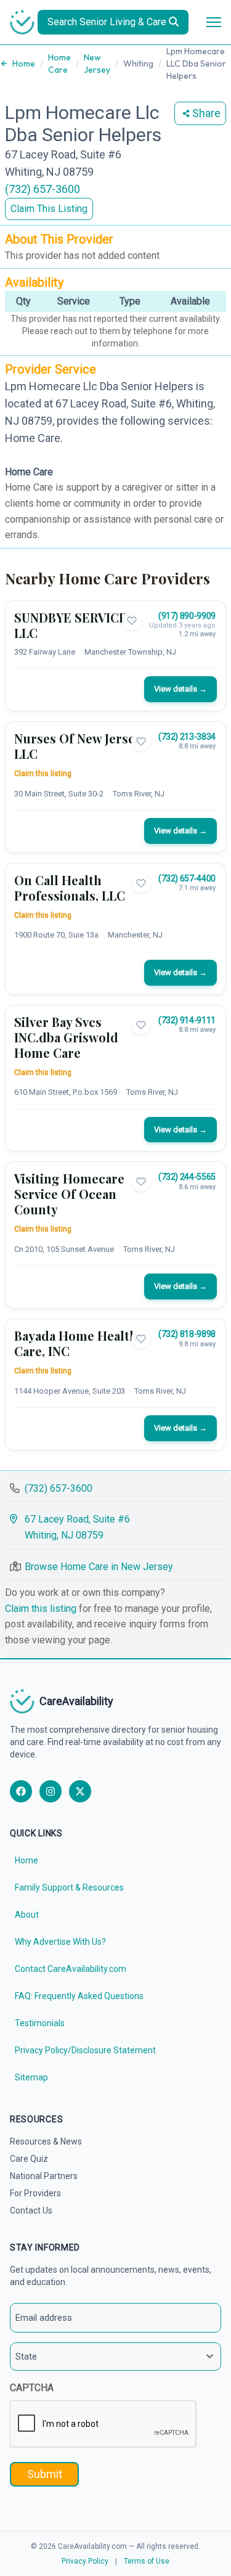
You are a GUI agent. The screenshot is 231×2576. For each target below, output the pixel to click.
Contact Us (31, 2210)
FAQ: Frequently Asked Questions (79, 1996)
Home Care (59, 63)
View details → (180, 689)
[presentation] (103, 2424)
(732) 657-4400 (187, 878)
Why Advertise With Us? (60, 1942)
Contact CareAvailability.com (71, 1969)
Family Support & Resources (69, 1887)
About (27, 1915)
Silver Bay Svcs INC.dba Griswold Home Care (66, 1037)
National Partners (44, 2176)
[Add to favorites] (132, 621)
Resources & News (46, 2141)
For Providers (35, 2193)
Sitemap (31, 2077)
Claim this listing (43, 774)
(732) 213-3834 (187, 737)
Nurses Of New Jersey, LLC (79, 746)
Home (24, 63)
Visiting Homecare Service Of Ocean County (69, 1194)
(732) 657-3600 (43, 189)
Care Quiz (29, 2159)
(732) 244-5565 (187, 1177)
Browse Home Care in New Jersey (99, 1567)
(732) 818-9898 (187, 1334)
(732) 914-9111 (187, 1020)
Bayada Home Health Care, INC (76, 1343)
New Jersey (97, 63)
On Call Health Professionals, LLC (70, 888)
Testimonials (40, 2023)
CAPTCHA (32, 2388)
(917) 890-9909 (187, 616)
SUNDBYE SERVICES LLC (74, 625)
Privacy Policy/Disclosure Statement (85, 2050)
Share (206, 113)
